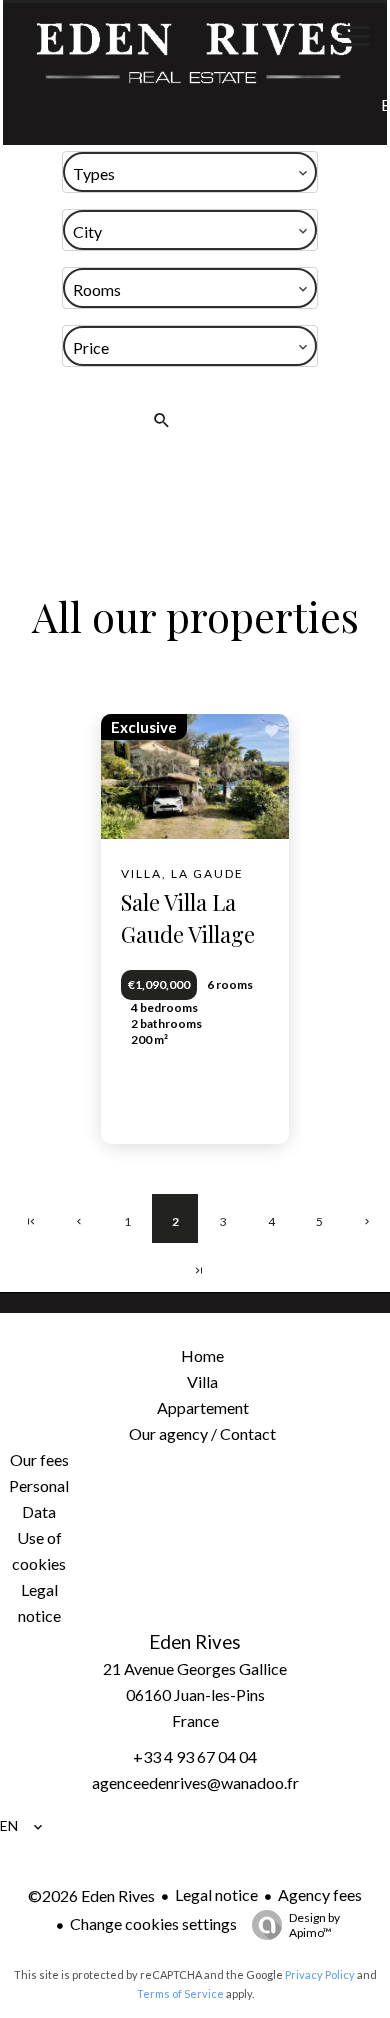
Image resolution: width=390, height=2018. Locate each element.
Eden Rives (195, 1642)
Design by (314, 1925)
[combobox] (189, 172)
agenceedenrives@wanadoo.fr (195, 1782)
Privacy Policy (320, 1974)
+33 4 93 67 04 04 (195, 1756)
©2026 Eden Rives (91, 1895)
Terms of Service (180, 1993)
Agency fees (320, 1894)
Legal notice (216, 1894)
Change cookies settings (153, 1923)
